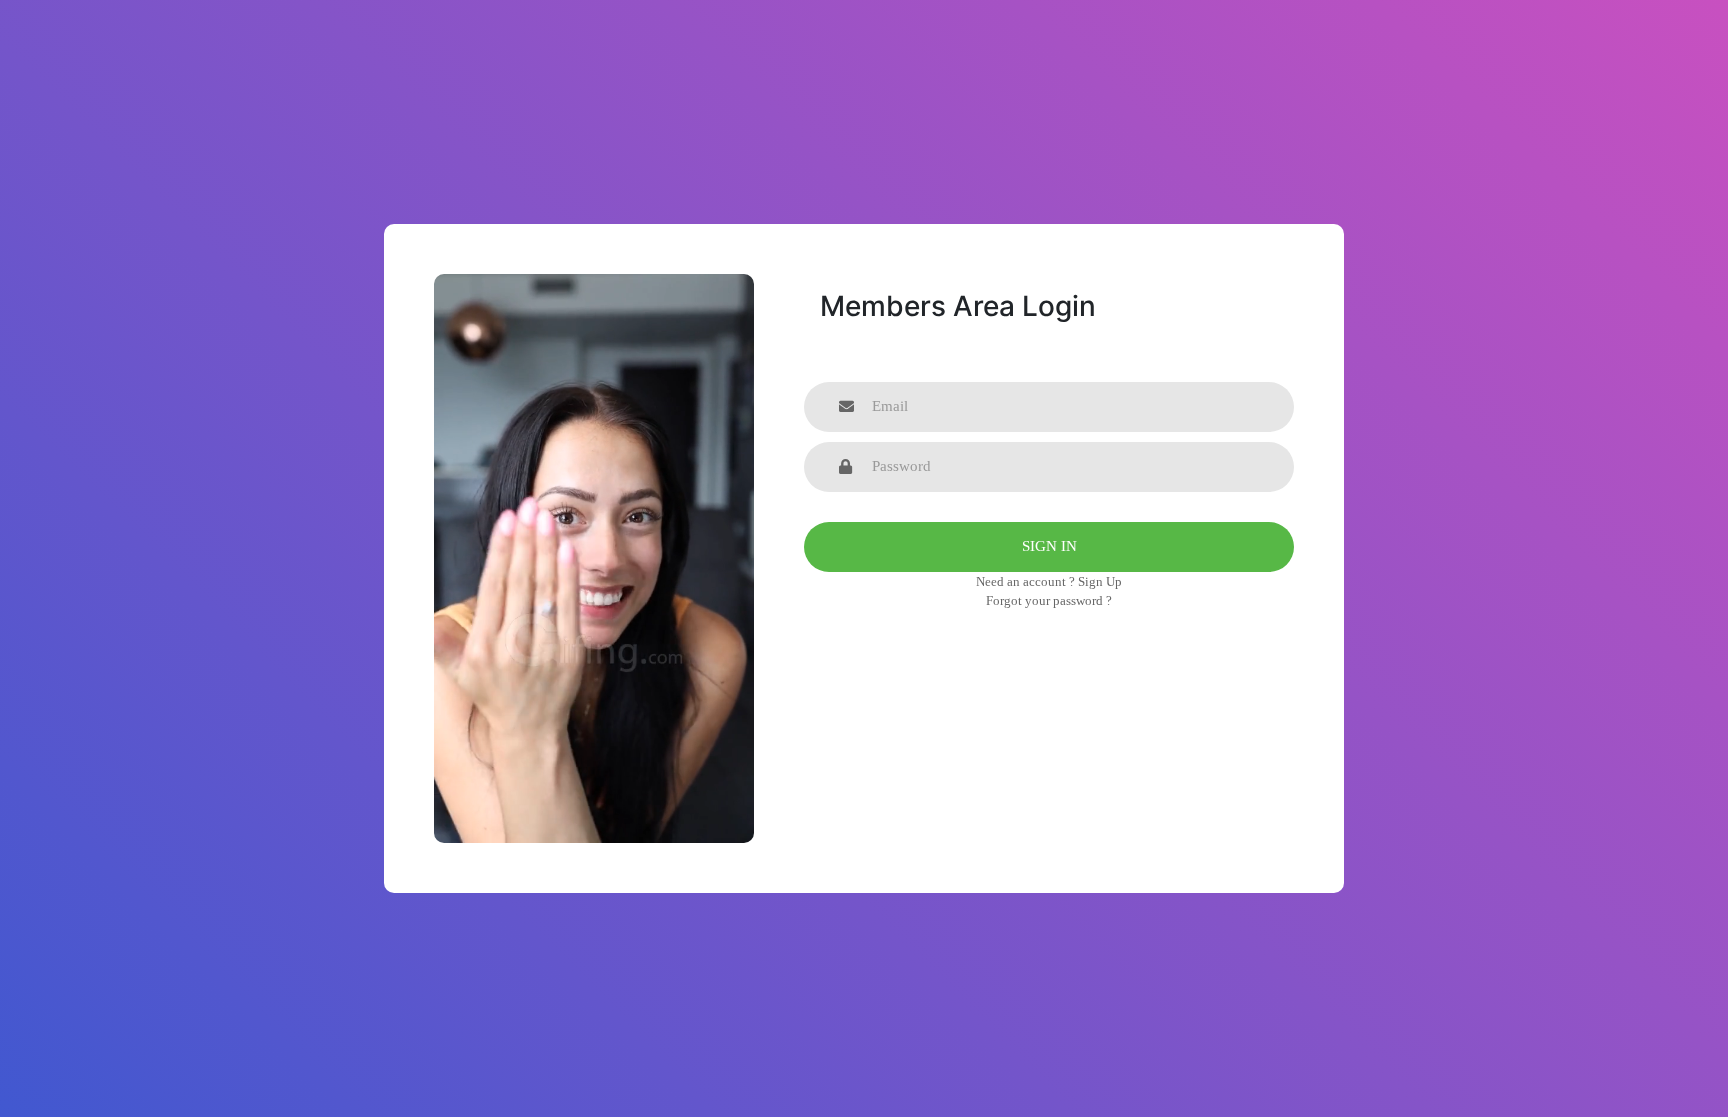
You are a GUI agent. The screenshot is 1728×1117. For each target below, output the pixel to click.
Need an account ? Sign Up (1049, 581)
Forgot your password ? (1049, 600)
